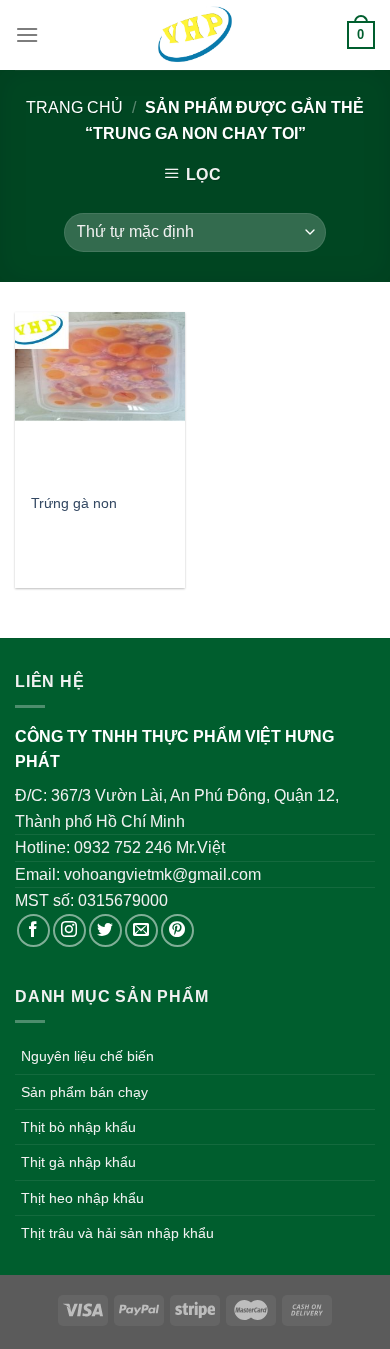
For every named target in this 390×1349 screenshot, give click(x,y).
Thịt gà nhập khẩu (78, 1162)
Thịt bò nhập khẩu (78, 1127)
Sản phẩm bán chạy (84, 1092)
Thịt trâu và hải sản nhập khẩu (117, 1233)
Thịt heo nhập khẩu (82, 1198)
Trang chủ (74, 107)
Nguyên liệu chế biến (87, 1056)
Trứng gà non (74, 503)
